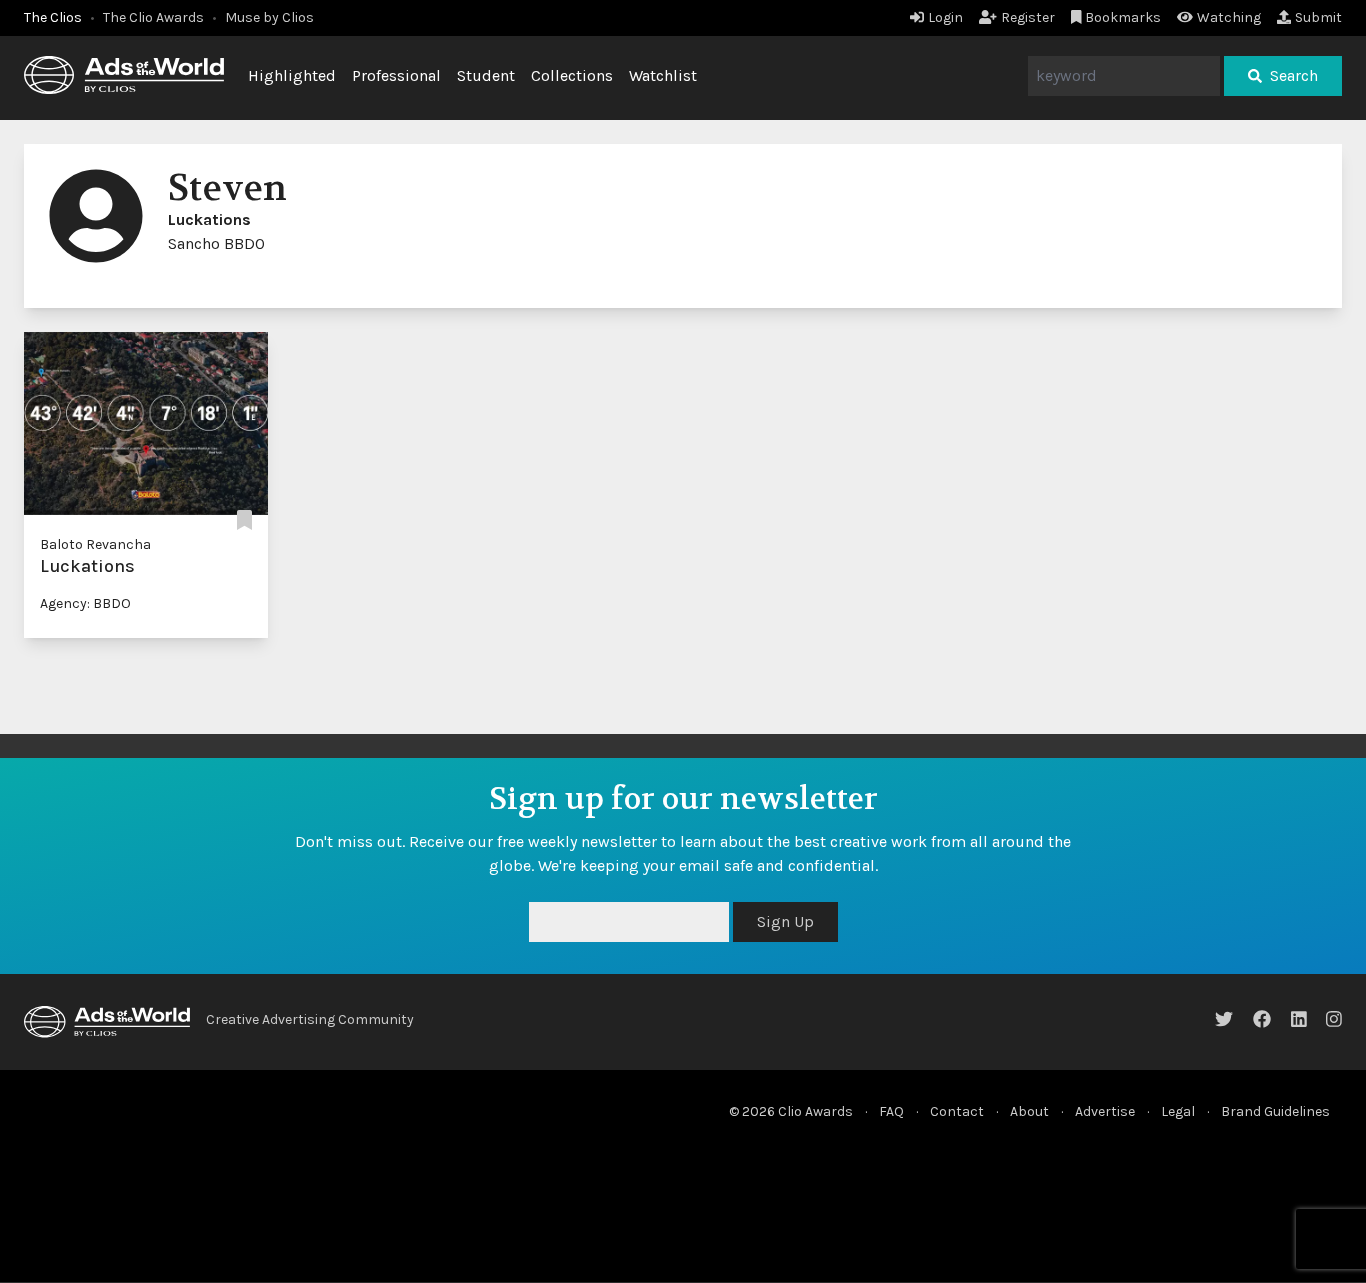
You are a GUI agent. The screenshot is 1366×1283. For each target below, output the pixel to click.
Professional (396, 75)
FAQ (891, 1111)
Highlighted (292, 75)
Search (1294, 75)
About (1029, 1111)
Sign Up (785, 921)
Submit (1318, 17)
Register (1028, 17)
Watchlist (663, 75)
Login (945, 17)
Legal (1178, 1111)
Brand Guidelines (1275, 1111)
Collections (572, 75)
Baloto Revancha (95, 544)
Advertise (1105, 1111)
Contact (957, 1111)
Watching (1229, 17)
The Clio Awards (153, 17)
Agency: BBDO (85, 603)
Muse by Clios (269, 17)
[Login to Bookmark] (244, 520)
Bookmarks (1123, 17)
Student (486, 75)
